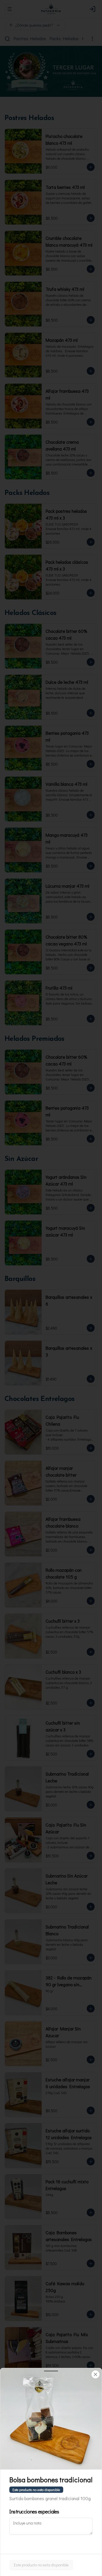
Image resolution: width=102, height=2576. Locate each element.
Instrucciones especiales (34, 2511)
